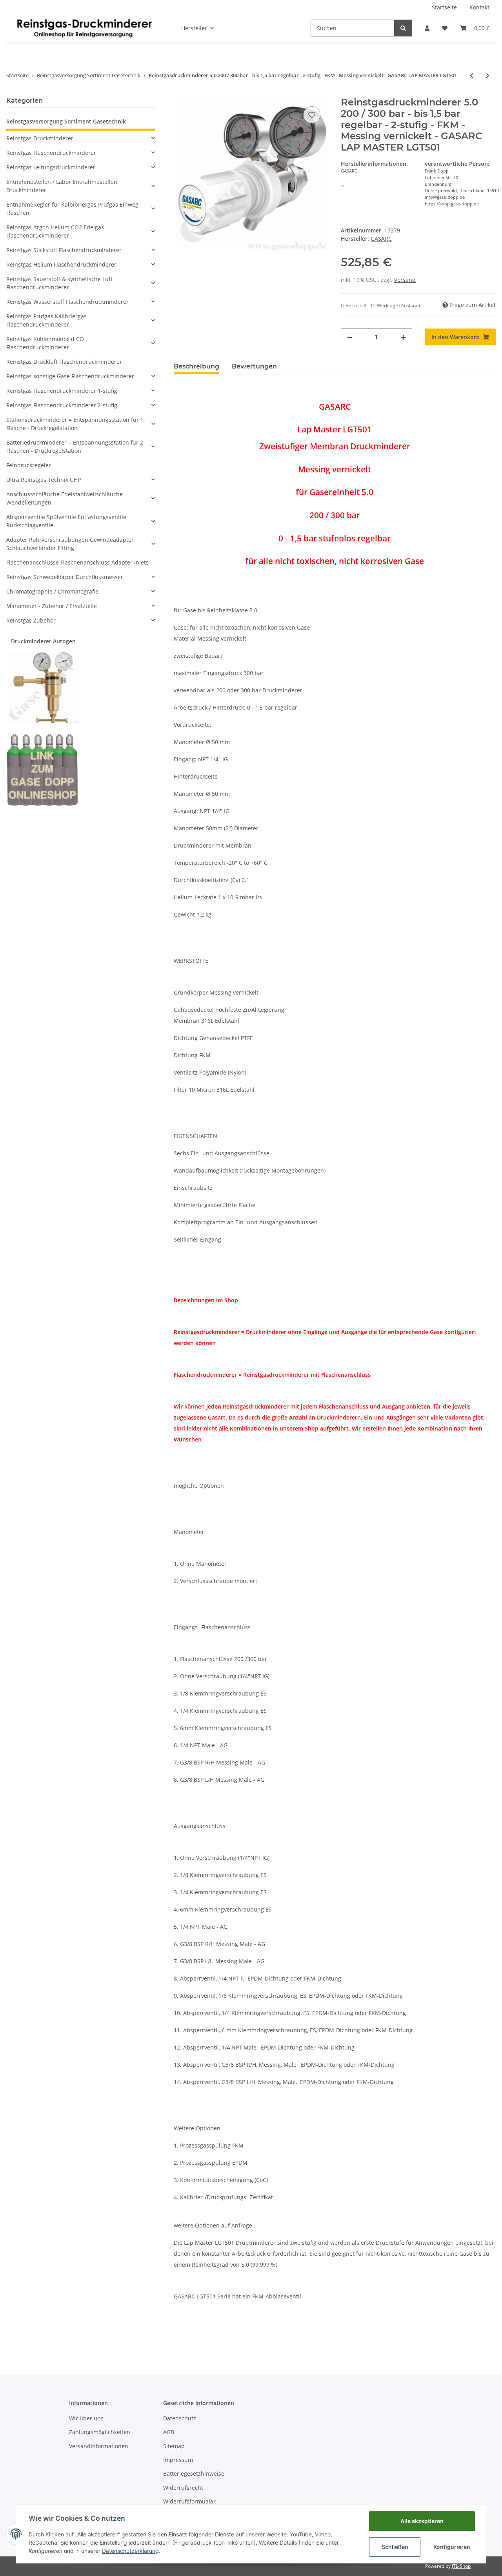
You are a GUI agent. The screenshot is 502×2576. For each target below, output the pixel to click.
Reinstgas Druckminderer (40, 138)
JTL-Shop (461, 2566)
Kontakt (479, 7)
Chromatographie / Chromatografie (52, 591)
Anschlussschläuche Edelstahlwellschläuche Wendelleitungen (65, 498)
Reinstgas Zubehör (31, 620)
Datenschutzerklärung (130, 2551)
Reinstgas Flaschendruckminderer (51, 153)
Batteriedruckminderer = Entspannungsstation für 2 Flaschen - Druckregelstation (75, 447)
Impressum (178, 2460)
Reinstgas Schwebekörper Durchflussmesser (65, 577)
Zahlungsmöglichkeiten (100, 2432)
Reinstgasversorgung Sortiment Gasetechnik (66, 121)
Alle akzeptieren (422, 2521)
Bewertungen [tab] (254, 366)
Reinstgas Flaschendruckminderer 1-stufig (62, 391)
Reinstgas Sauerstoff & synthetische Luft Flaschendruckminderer (59, 283)
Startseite (444, 7)
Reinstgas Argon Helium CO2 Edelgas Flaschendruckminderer (55, 231)
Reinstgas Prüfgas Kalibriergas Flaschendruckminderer (46, 320)
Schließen (395, 2547)
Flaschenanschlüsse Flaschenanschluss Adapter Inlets (77, 562)
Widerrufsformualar (189, 2501)
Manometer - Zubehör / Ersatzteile (52, 606)
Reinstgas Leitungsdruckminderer (51, 167)
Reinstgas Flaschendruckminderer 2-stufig (62, 405)
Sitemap (174, 2446)
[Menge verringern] (350, 337)
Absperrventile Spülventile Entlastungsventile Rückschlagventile (66, 521)
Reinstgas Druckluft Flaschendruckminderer (64, 362)
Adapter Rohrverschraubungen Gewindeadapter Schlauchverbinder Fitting (70, 544)
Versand (405, 280)
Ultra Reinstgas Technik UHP (44, 480)
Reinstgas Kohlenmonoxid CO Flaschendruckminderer (45, 343)
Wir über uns (86, 2418)
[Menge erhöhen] (403, 337)
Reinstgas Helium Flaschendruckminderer (61, 264)
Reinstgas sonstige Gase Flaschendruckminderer (70, 376)
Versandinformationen (99, 2446)
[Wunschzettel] (445, 28)
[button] (427, 28)
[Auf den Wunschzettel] (312, 115)
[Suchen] (403, 28)
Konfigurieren (452, 2547)
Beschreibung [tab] (196, 366)
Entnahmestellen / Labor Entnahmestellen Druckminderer (62, 186)
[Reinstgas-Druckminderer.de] (84, 28)
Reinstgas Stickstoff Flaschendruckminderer (64, 250)
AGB (169, 2432)
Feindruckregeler (29, 465)
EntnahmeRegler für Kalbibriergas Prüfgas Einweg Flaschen (72, 209)
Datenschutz (180, 2418)
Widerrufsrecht (183, 2488)
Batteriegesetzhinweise (194, 2473)
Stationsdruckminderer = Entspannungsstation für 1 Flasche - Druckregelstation (75, 424)
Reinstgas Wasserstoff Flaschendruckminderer (67, 302)
